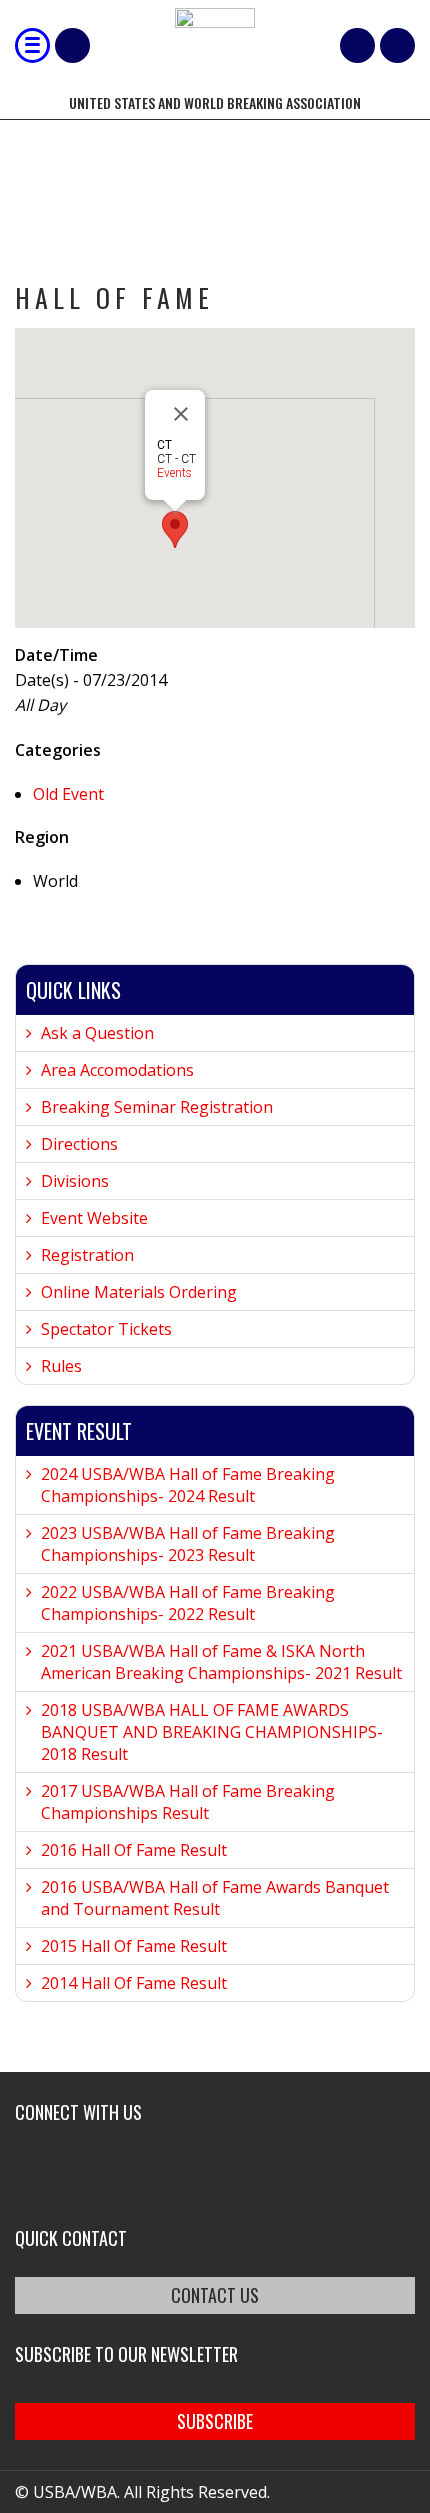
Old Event (68, 794)
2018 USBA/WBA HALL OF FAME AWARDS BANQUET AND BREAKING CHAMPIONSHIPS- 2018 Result (212, 1732)
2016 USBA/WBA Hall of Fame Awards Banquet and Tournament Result (215, 1898)
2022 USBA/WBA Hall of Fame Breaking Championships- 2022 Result (188, 1603)
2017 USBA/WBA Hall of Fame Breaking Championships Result (188, 1802)
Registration (87, 1255)
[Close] (181, 414)
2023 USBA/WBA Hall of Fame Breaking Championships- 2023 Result (188, 1544)
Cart (357, 45)
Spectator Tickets (106, 1329)
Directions (79, 1144)
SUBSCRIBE (215, 2421)
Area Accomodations (117, 1070)
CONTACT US (215, 2295)
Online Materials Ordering (139, 1292)
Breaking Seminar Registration (157, 1107)
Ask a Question (97, 1033)
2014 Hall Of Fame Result (134, 1983)
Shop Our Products (72, 45)
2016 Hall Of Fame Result (134, 1850)
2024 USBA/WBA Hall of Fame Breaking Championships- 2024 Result (188, 1485)
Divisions (75, 1181)
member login (397, 45)
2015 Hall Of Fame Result (134, 1946)
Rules (61, 1366)
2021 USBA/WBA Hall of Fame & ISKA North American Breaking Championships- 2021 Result (221, 1662)
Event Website (94, 1218)
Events (174, 473)
